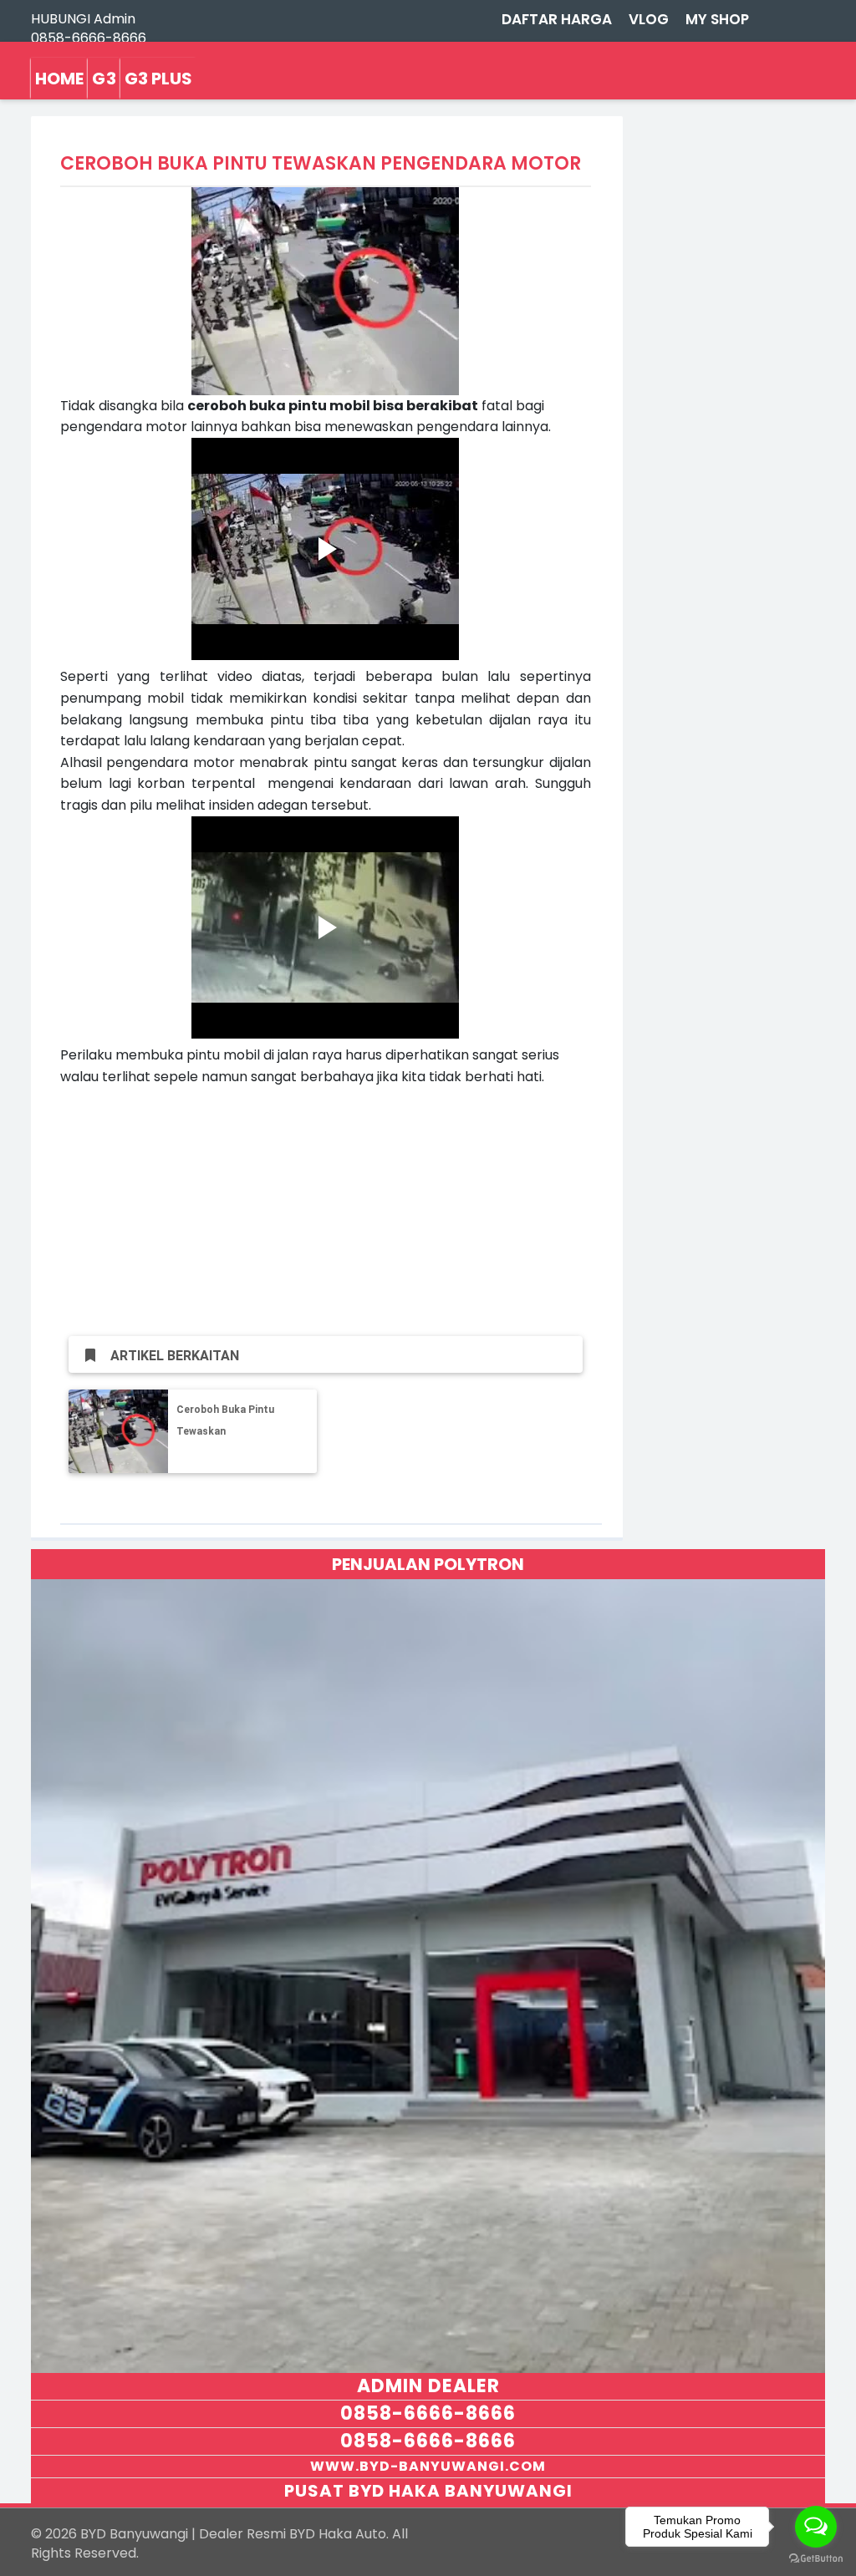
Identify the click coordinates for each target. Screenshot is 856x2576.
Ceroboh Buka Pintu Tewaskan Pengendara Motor (225, 1431)
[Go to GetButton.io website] (816, 2559)
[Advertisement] (325, 1204)
